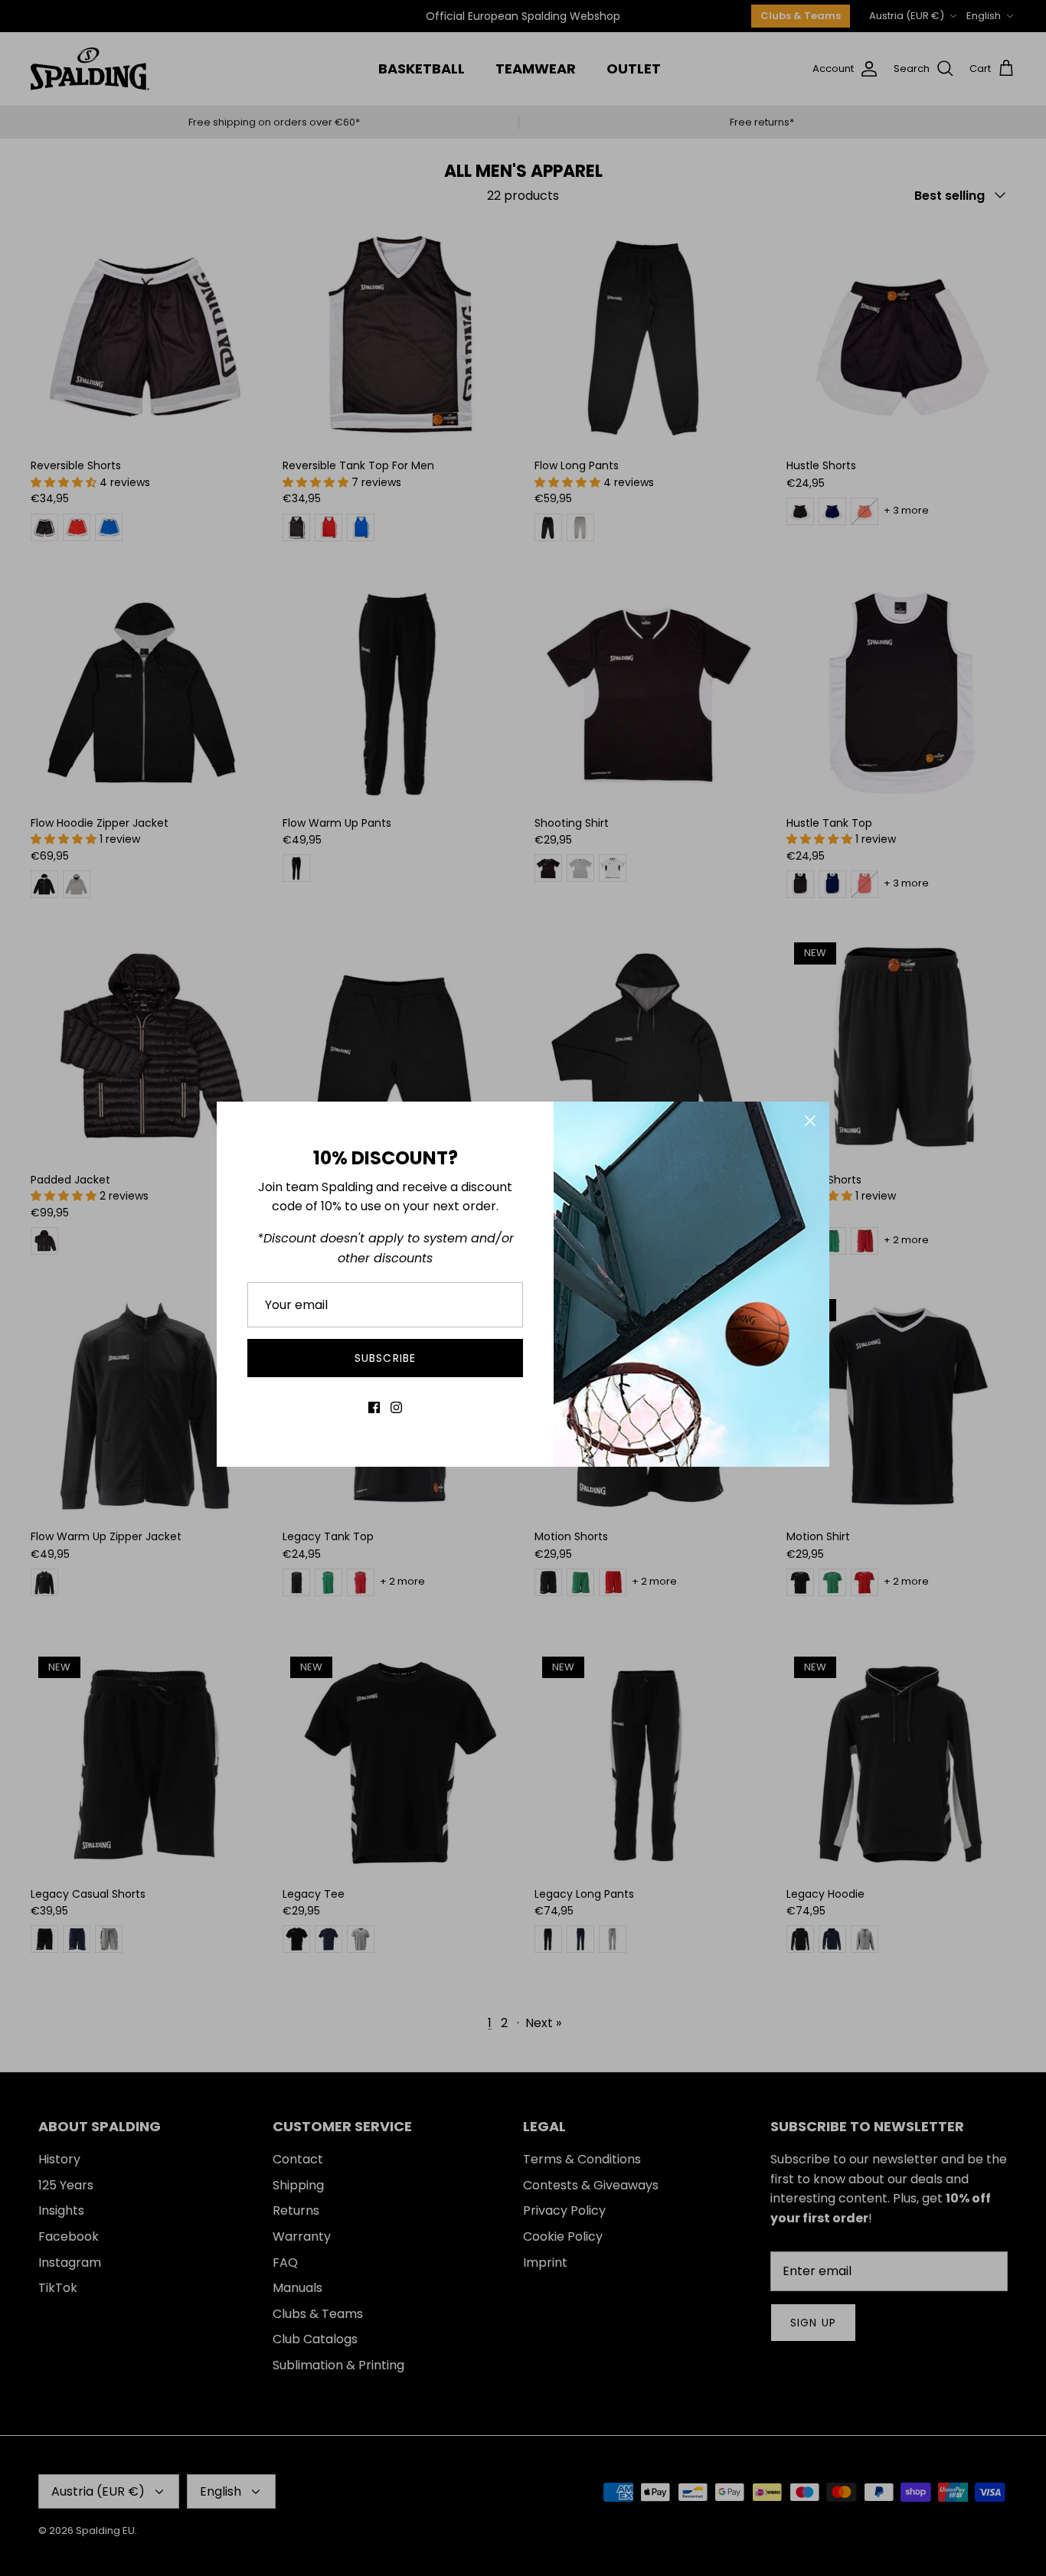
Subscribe (385, 1358)
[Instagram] (396, 1407)
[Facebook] (374, 1407)
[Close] (810, 1121)
